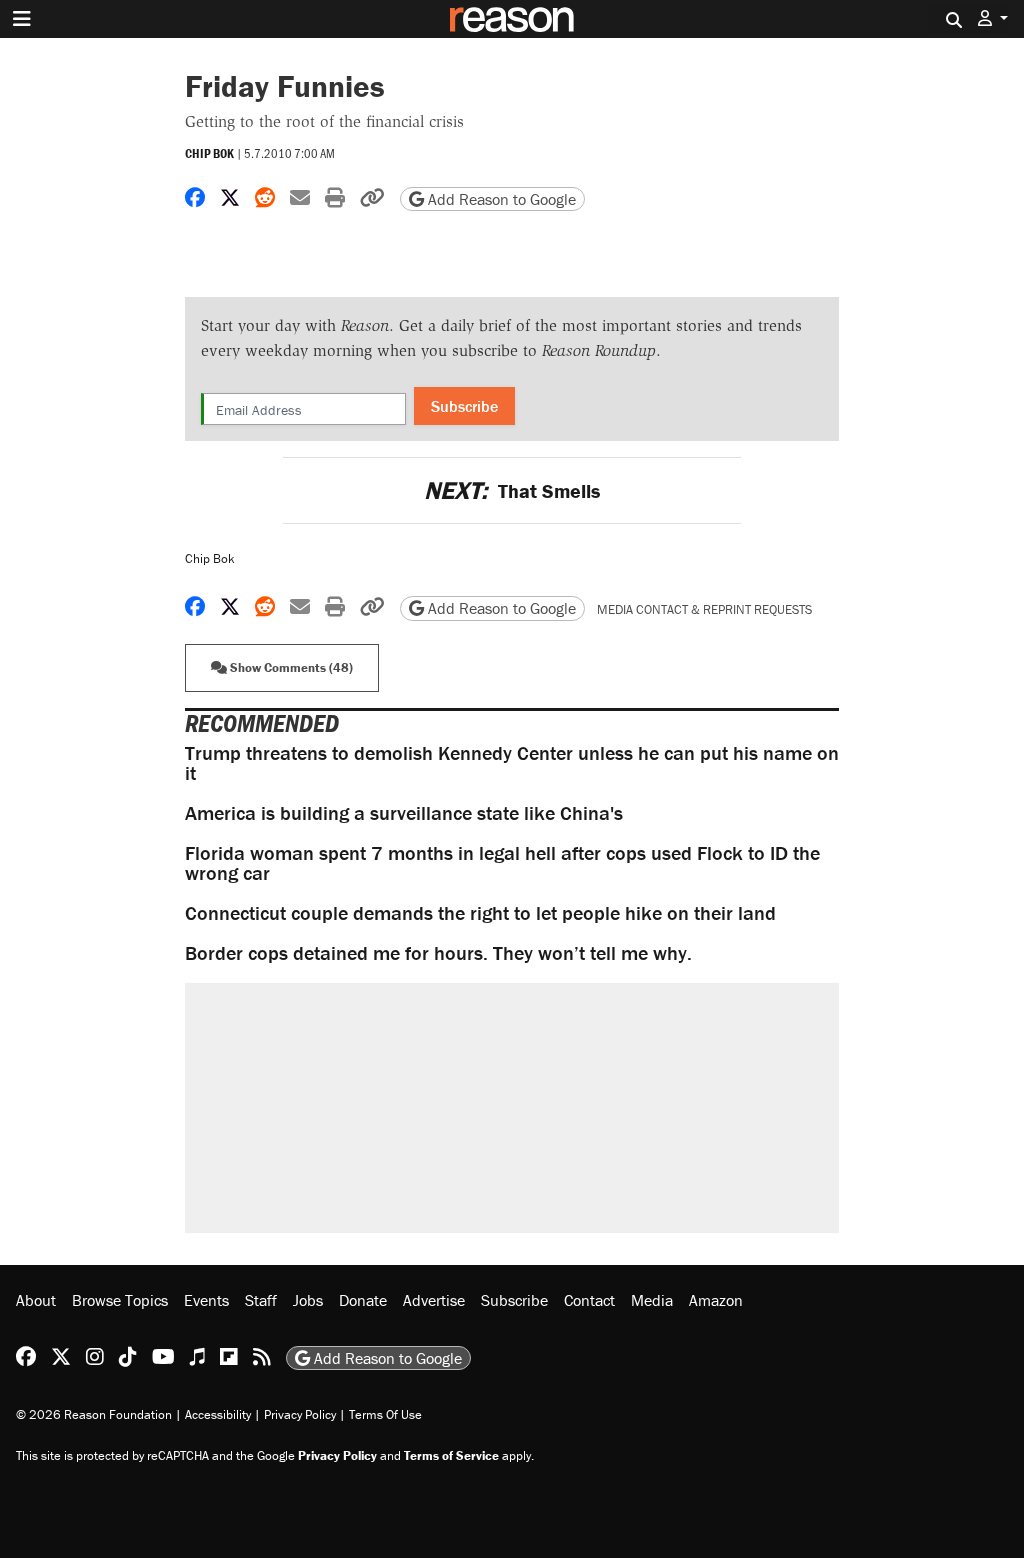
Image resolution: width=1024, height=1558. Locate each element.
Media (652, 1300)
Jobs (308, 1300)
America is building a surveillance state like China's (404, 812)
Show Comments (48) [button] (290, 667)
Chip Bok (209, 153)
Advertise (434, 1300)
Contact (589, 1300)
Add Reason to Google (500, 199)
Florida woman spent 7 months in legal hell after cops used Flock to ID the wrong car (502, 862)
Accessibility (218, 1414)
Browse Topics (120, 1300)
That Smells (512, 490)
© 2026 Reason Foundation (94, 1414)
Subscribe (464, 406)
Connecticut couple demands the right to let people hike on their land (480, 912)
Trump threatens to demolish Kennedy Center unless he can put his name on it (512, 762)
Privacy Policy (300, 1414)
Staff (261, 1300)
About (36, 1300)
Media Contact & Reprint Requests (704, 609)
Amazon (716, 1300)
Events (206, 1300)
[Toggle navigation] (22, 19)
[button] (993, 18)
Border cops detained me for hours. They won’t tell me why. (438, 952)
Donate (363, 1300)
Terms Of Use (385, 1414)
